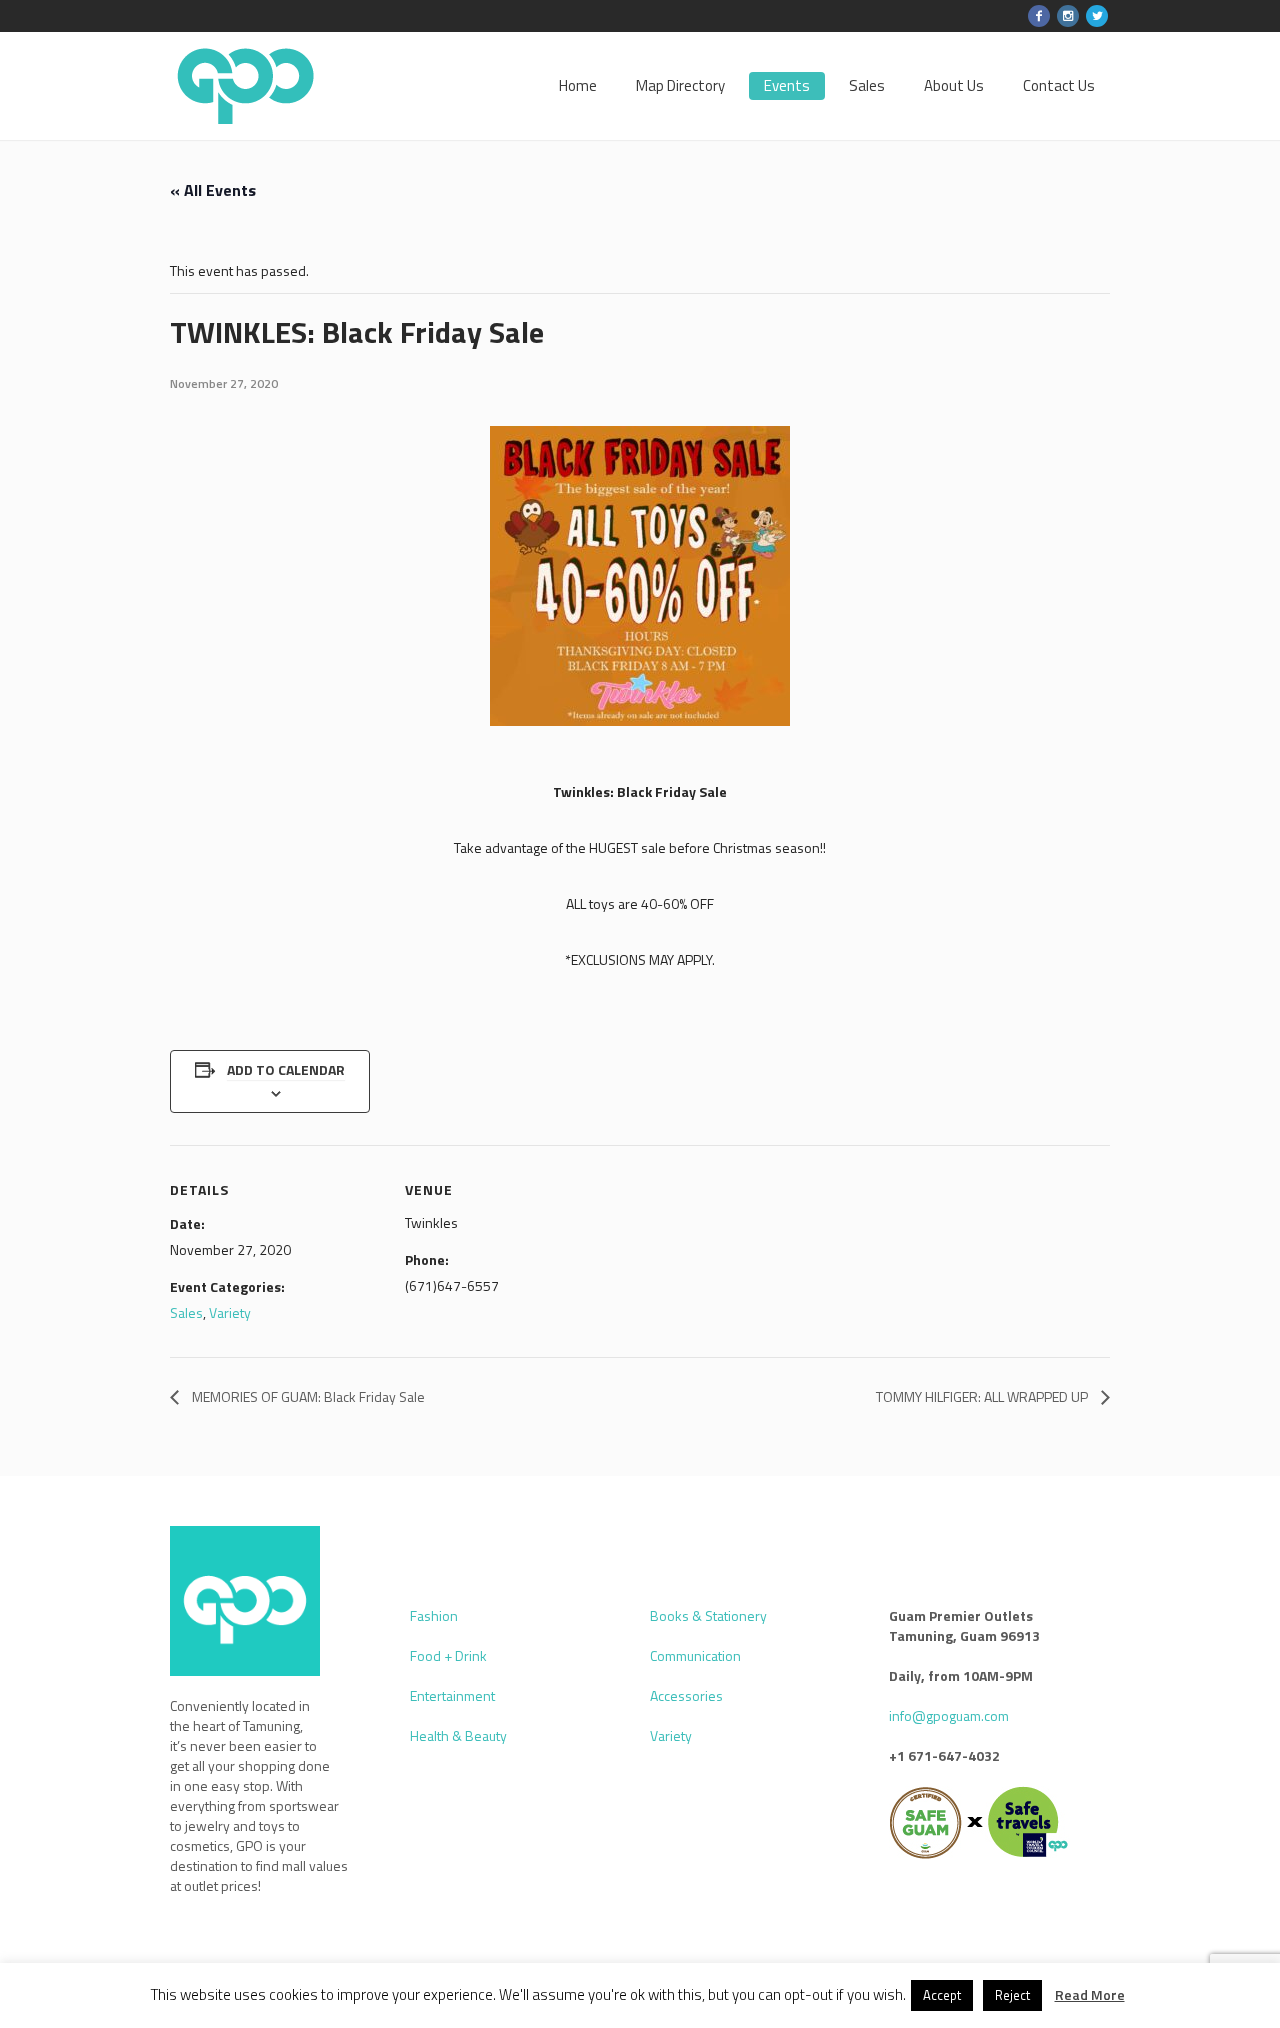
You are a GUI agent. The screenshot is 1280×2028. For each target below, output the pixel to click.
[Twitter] (1097, 16)
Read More (1090, 1995)
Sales (186, 1312)
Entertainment (452, 1695)
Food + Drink (448, 1655)
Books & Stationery (708, 1615)
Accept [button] (942, 1995)
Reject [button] (1012, 1995)
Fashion (434, 1615)
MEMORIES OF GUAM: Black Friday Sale (307, 1396)
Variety (230, 1312)
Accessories (686, 1695)
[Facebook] (1039, 16)
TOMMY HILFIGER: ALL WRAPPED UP (983, 1396)
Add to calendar (286, 1069)
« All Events (213, 190)
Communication (695, 1655)
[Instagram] (1068, 16)
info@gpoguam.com (949, 1715)
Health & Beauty (458, 1735)
